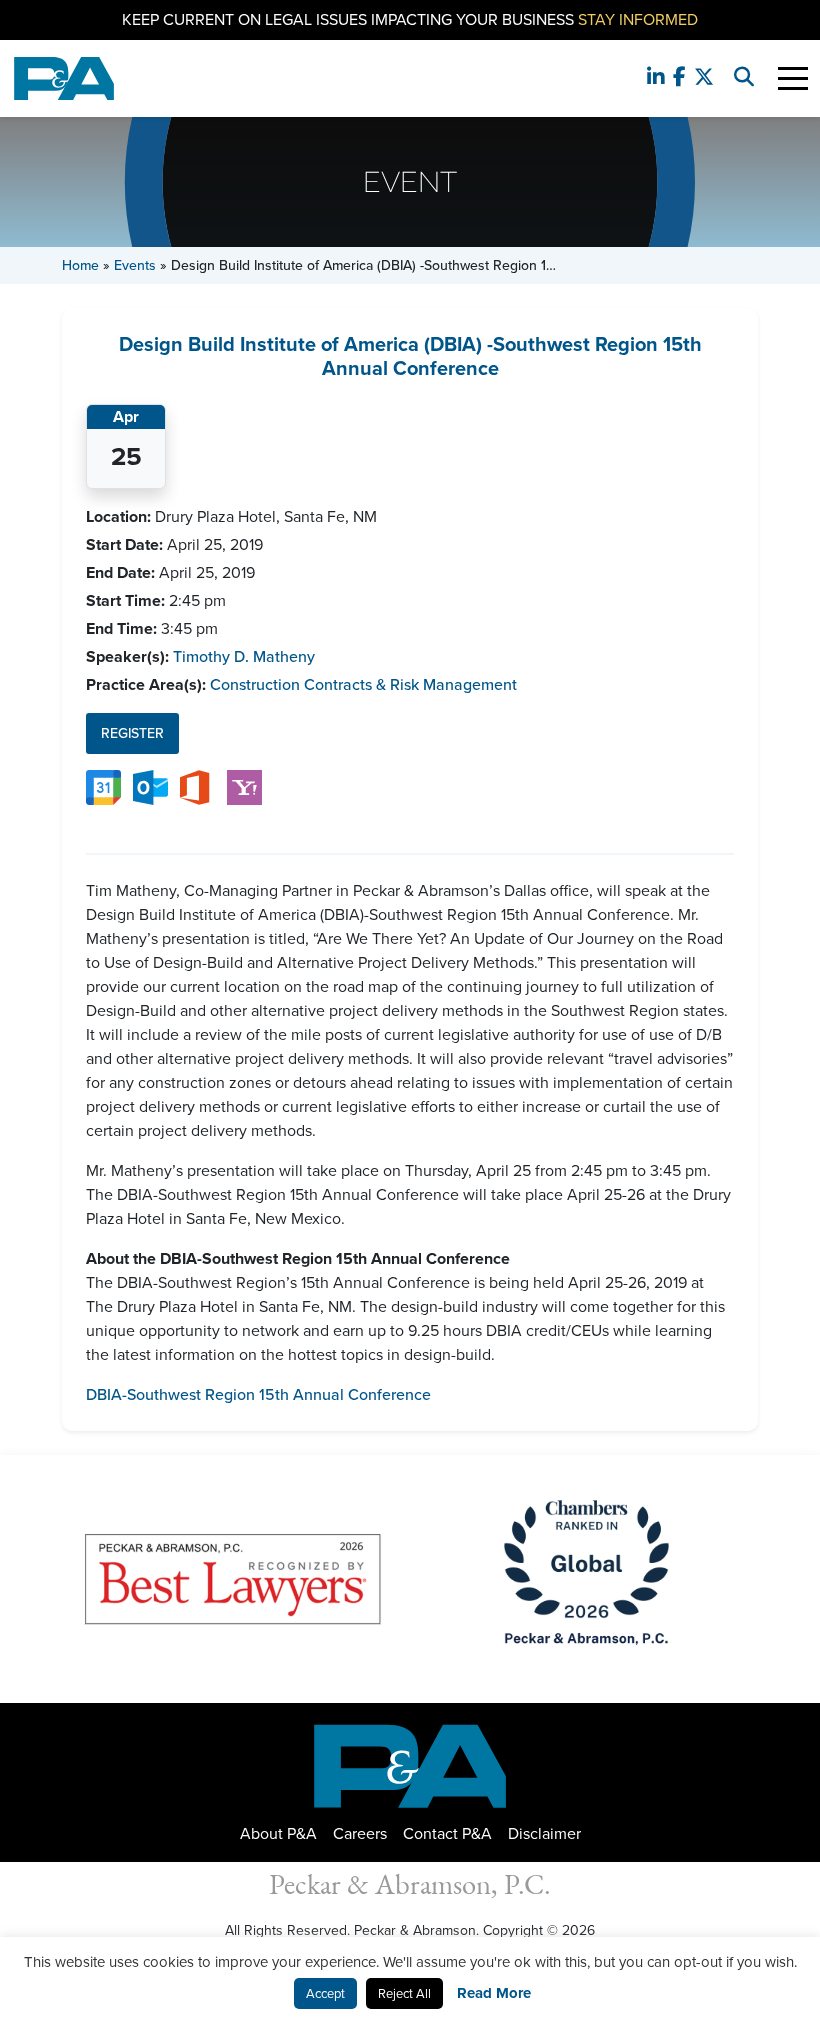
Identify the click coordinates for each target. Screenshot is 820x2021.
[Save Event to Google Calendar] (103, 786)
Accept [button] (325, 1993)
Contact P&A (447, 1833)
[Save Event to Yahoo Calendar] (244, 786)
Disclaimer (544, 1833)
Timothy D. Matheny (244, 656)
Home (80, 265)
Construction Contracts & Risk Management (363, 684)
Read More (494, 1993)
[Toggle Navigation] (793, 78)
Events (135, 265)
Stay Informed (638, 19)
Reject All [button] (404, 1993)
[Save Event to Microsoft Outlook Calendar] (150, 786)
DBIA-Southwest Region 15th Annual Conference (258, 1394)
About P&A (278, 1833)
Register (132, 733)
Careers (360, 1833)
